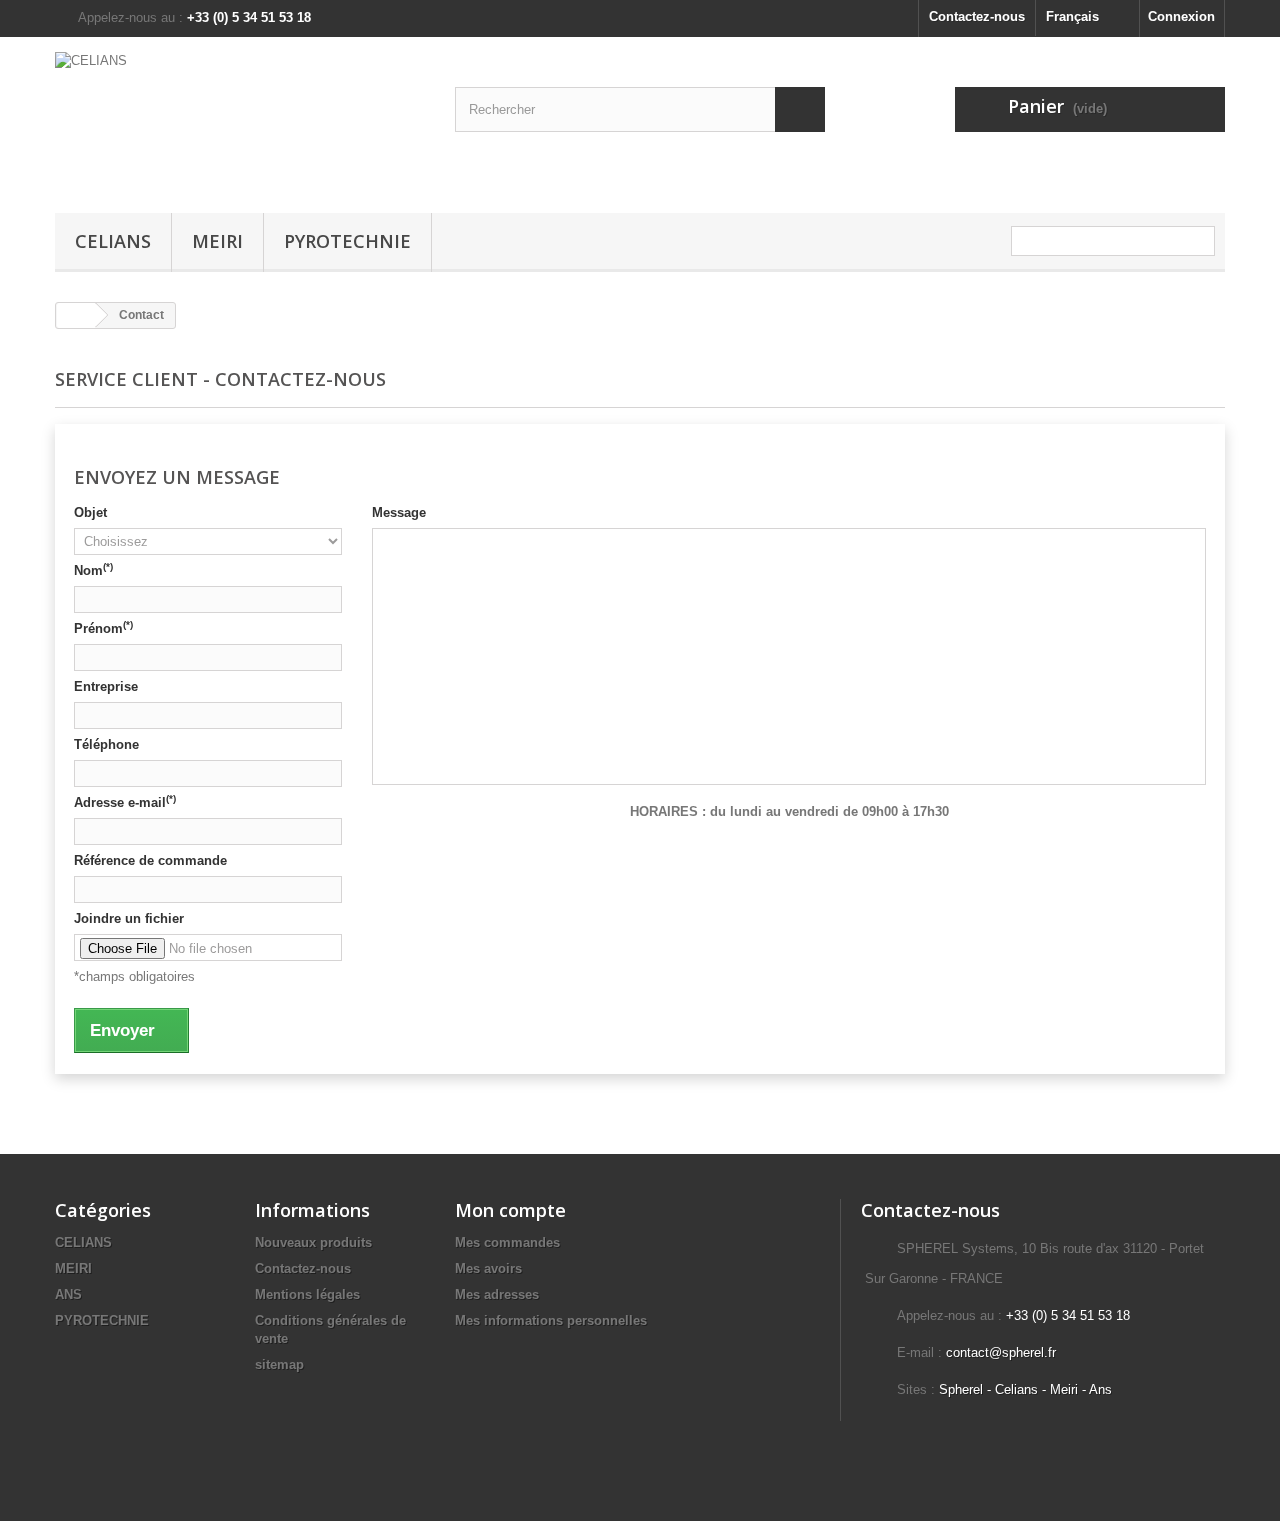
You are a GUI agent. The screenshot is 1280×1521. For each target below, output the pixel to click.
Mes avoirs (488, 1268)
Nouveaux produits (313, 1242)
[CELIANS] (240, 120)
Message (399, 512)
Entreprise (106, 686)
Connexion (1181, 16)
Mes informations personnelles (551, 1320)
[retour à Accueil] (76, 315)
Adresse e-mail (125, 802)
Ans (1100, 1389)
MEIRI (217, 241)
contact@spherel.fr (1001, 1352)
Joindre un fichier (129, 918)
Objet (90, 512)
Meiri (1064, 1389)
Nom (93, 570)
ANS (68, 1294)
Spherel (961, 1389)
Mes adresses (497, 1294)
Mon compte (510, 1210)
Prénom (103, 628)
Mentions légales (307, 1294)
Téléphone (106, 744)
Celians (1016, 1389)
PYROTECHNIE (347, 241)
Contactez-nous (977, 16)
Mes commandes (507, 1242)
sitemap (279, 1364)
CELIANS (113, 241)
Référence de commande (150, 860)
